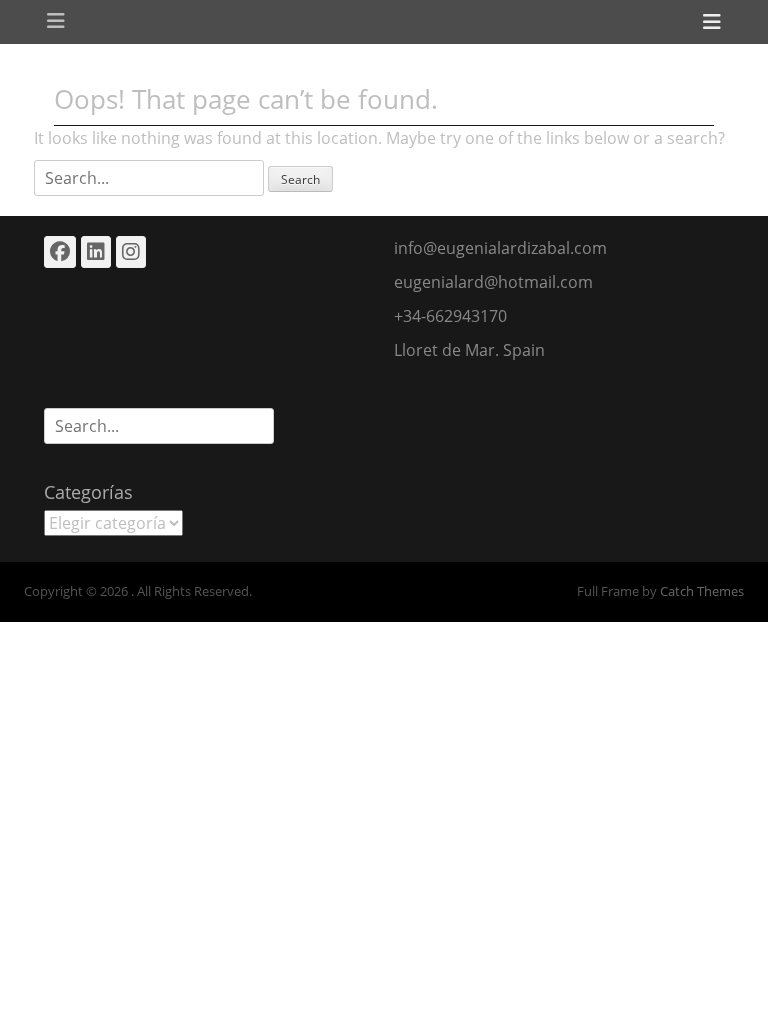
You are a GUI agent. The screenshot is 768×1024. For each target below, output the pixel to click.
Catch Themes (702, 591)
